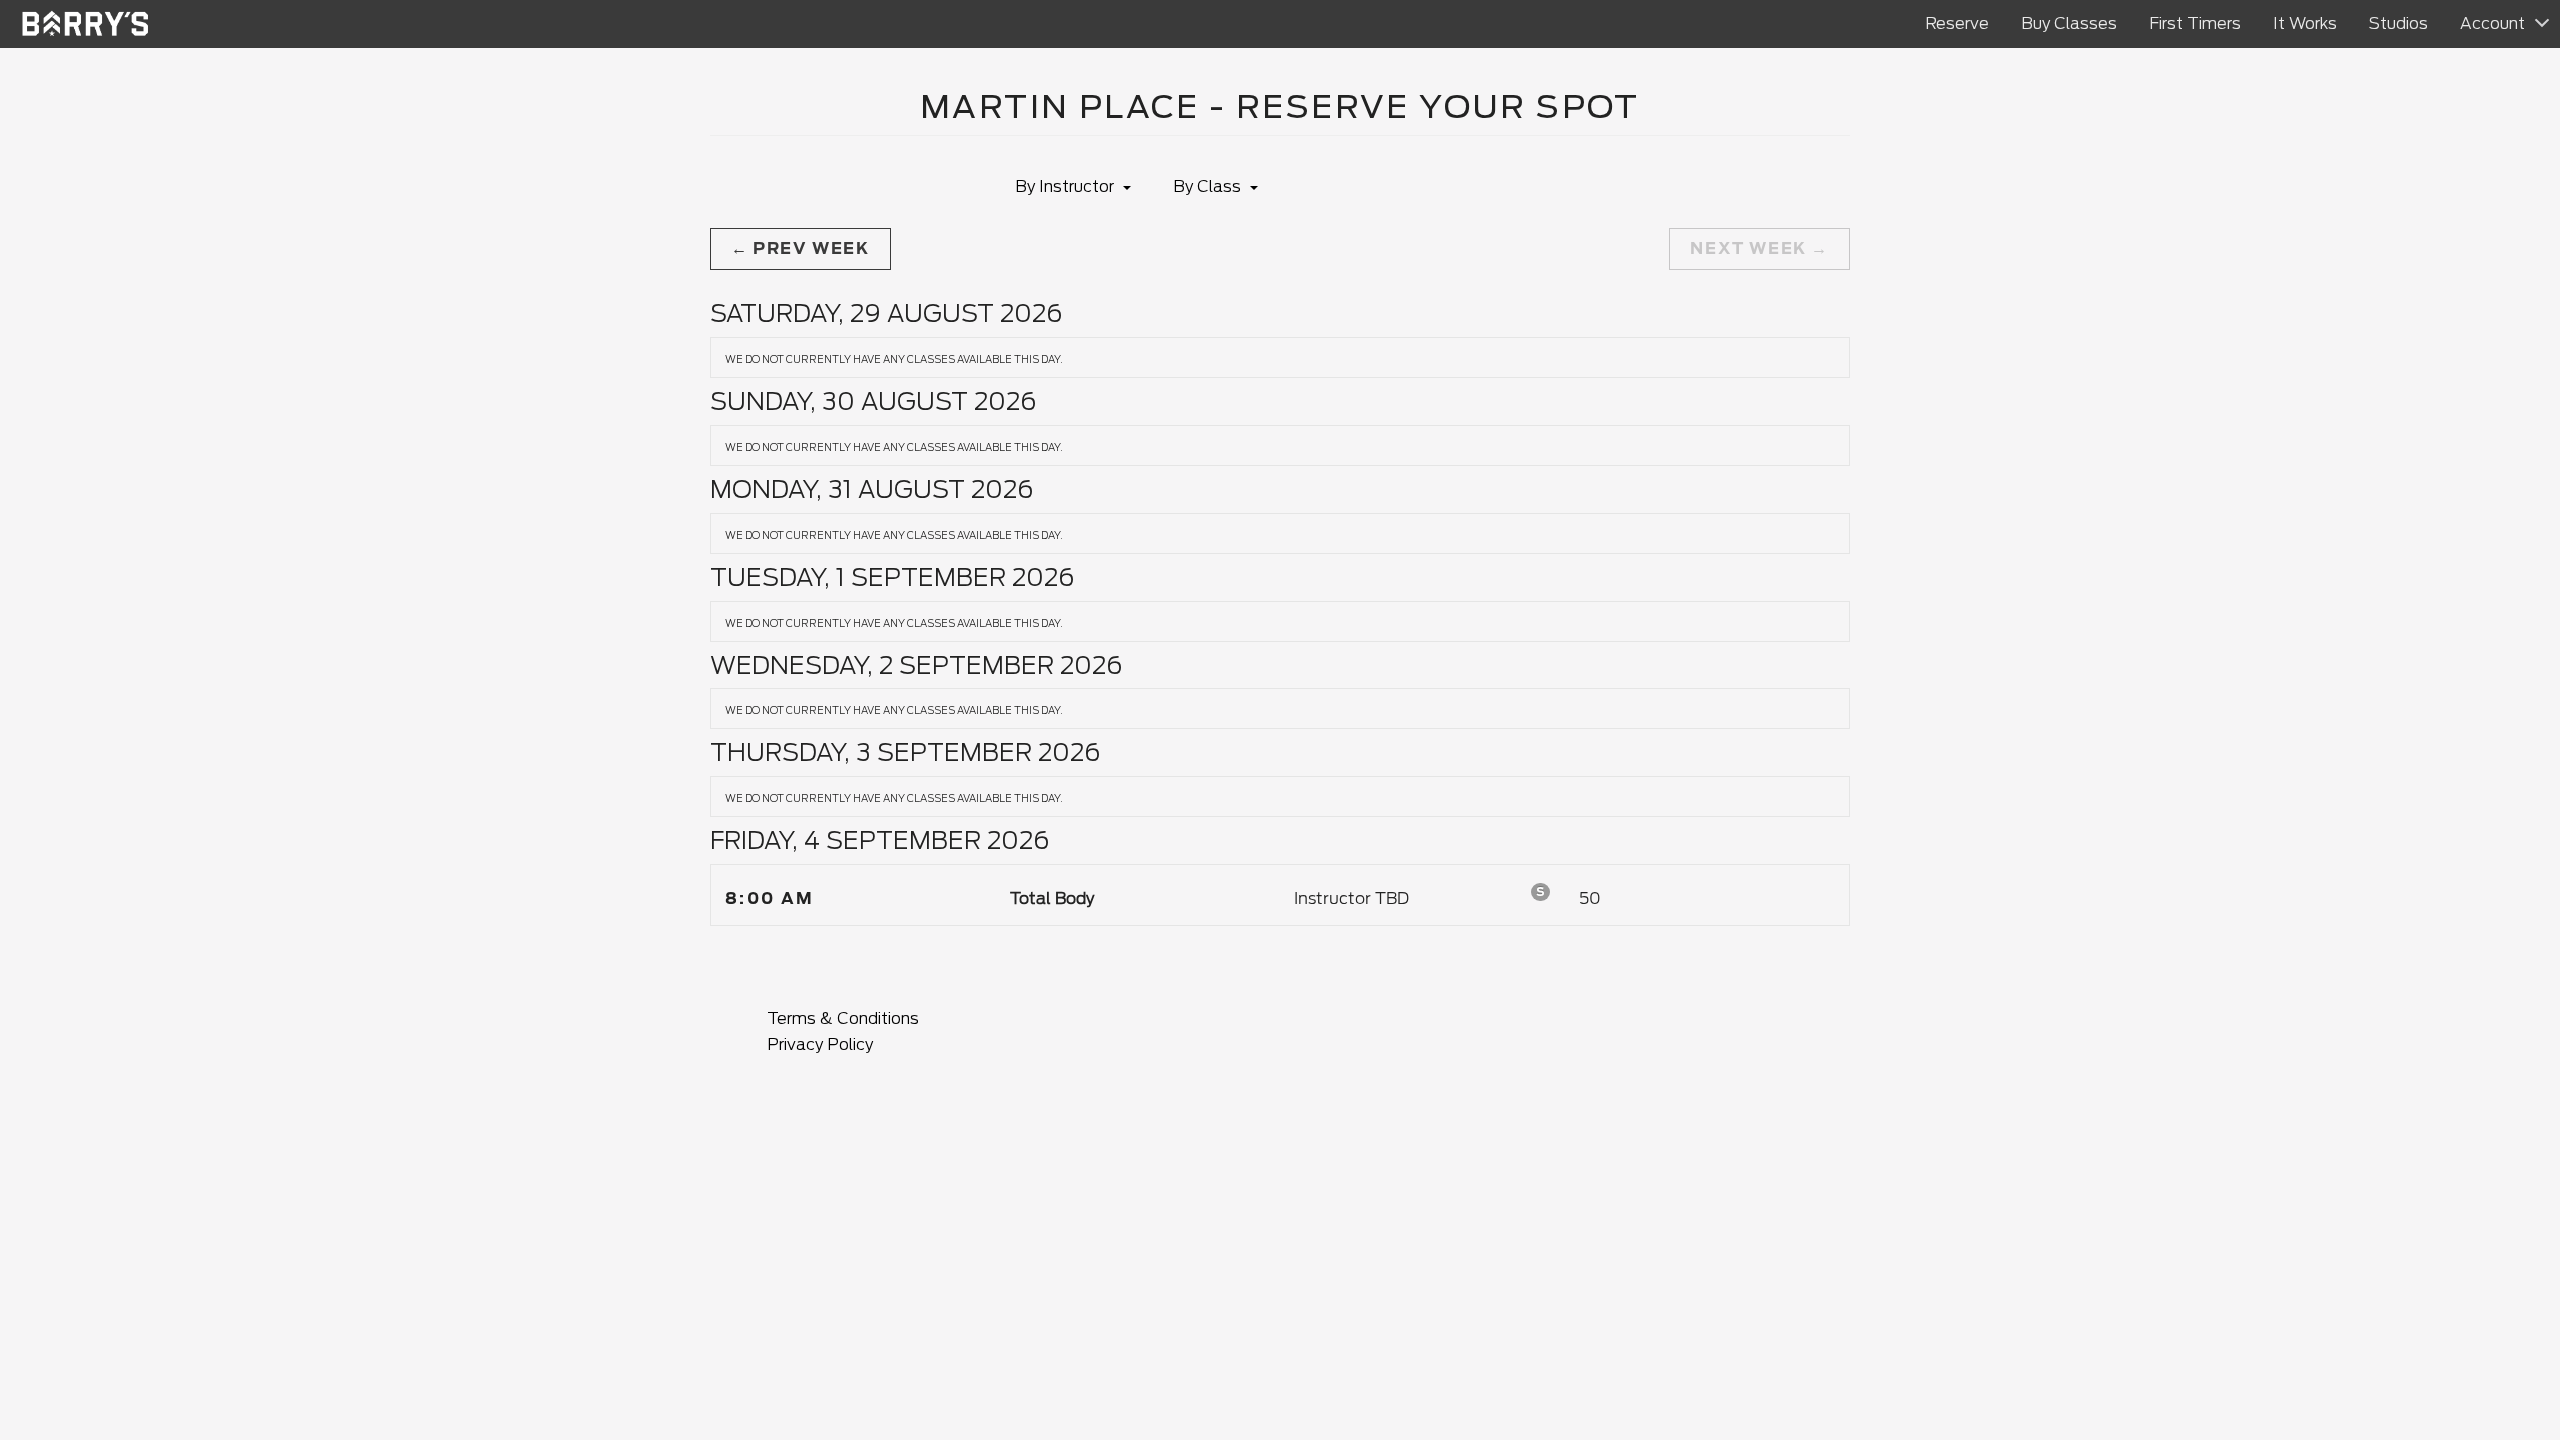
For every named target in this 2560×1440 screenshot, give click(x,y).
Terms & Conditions (843, 1018)
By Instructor (1066, 186)
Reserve (1957, 23)
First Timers (2195, 23)
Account (2492, 23)
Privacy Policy (820, 1044)
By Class (1209, 186)
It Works (2305, 23)
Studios (2398, 23)
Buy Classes (2069, 23)
